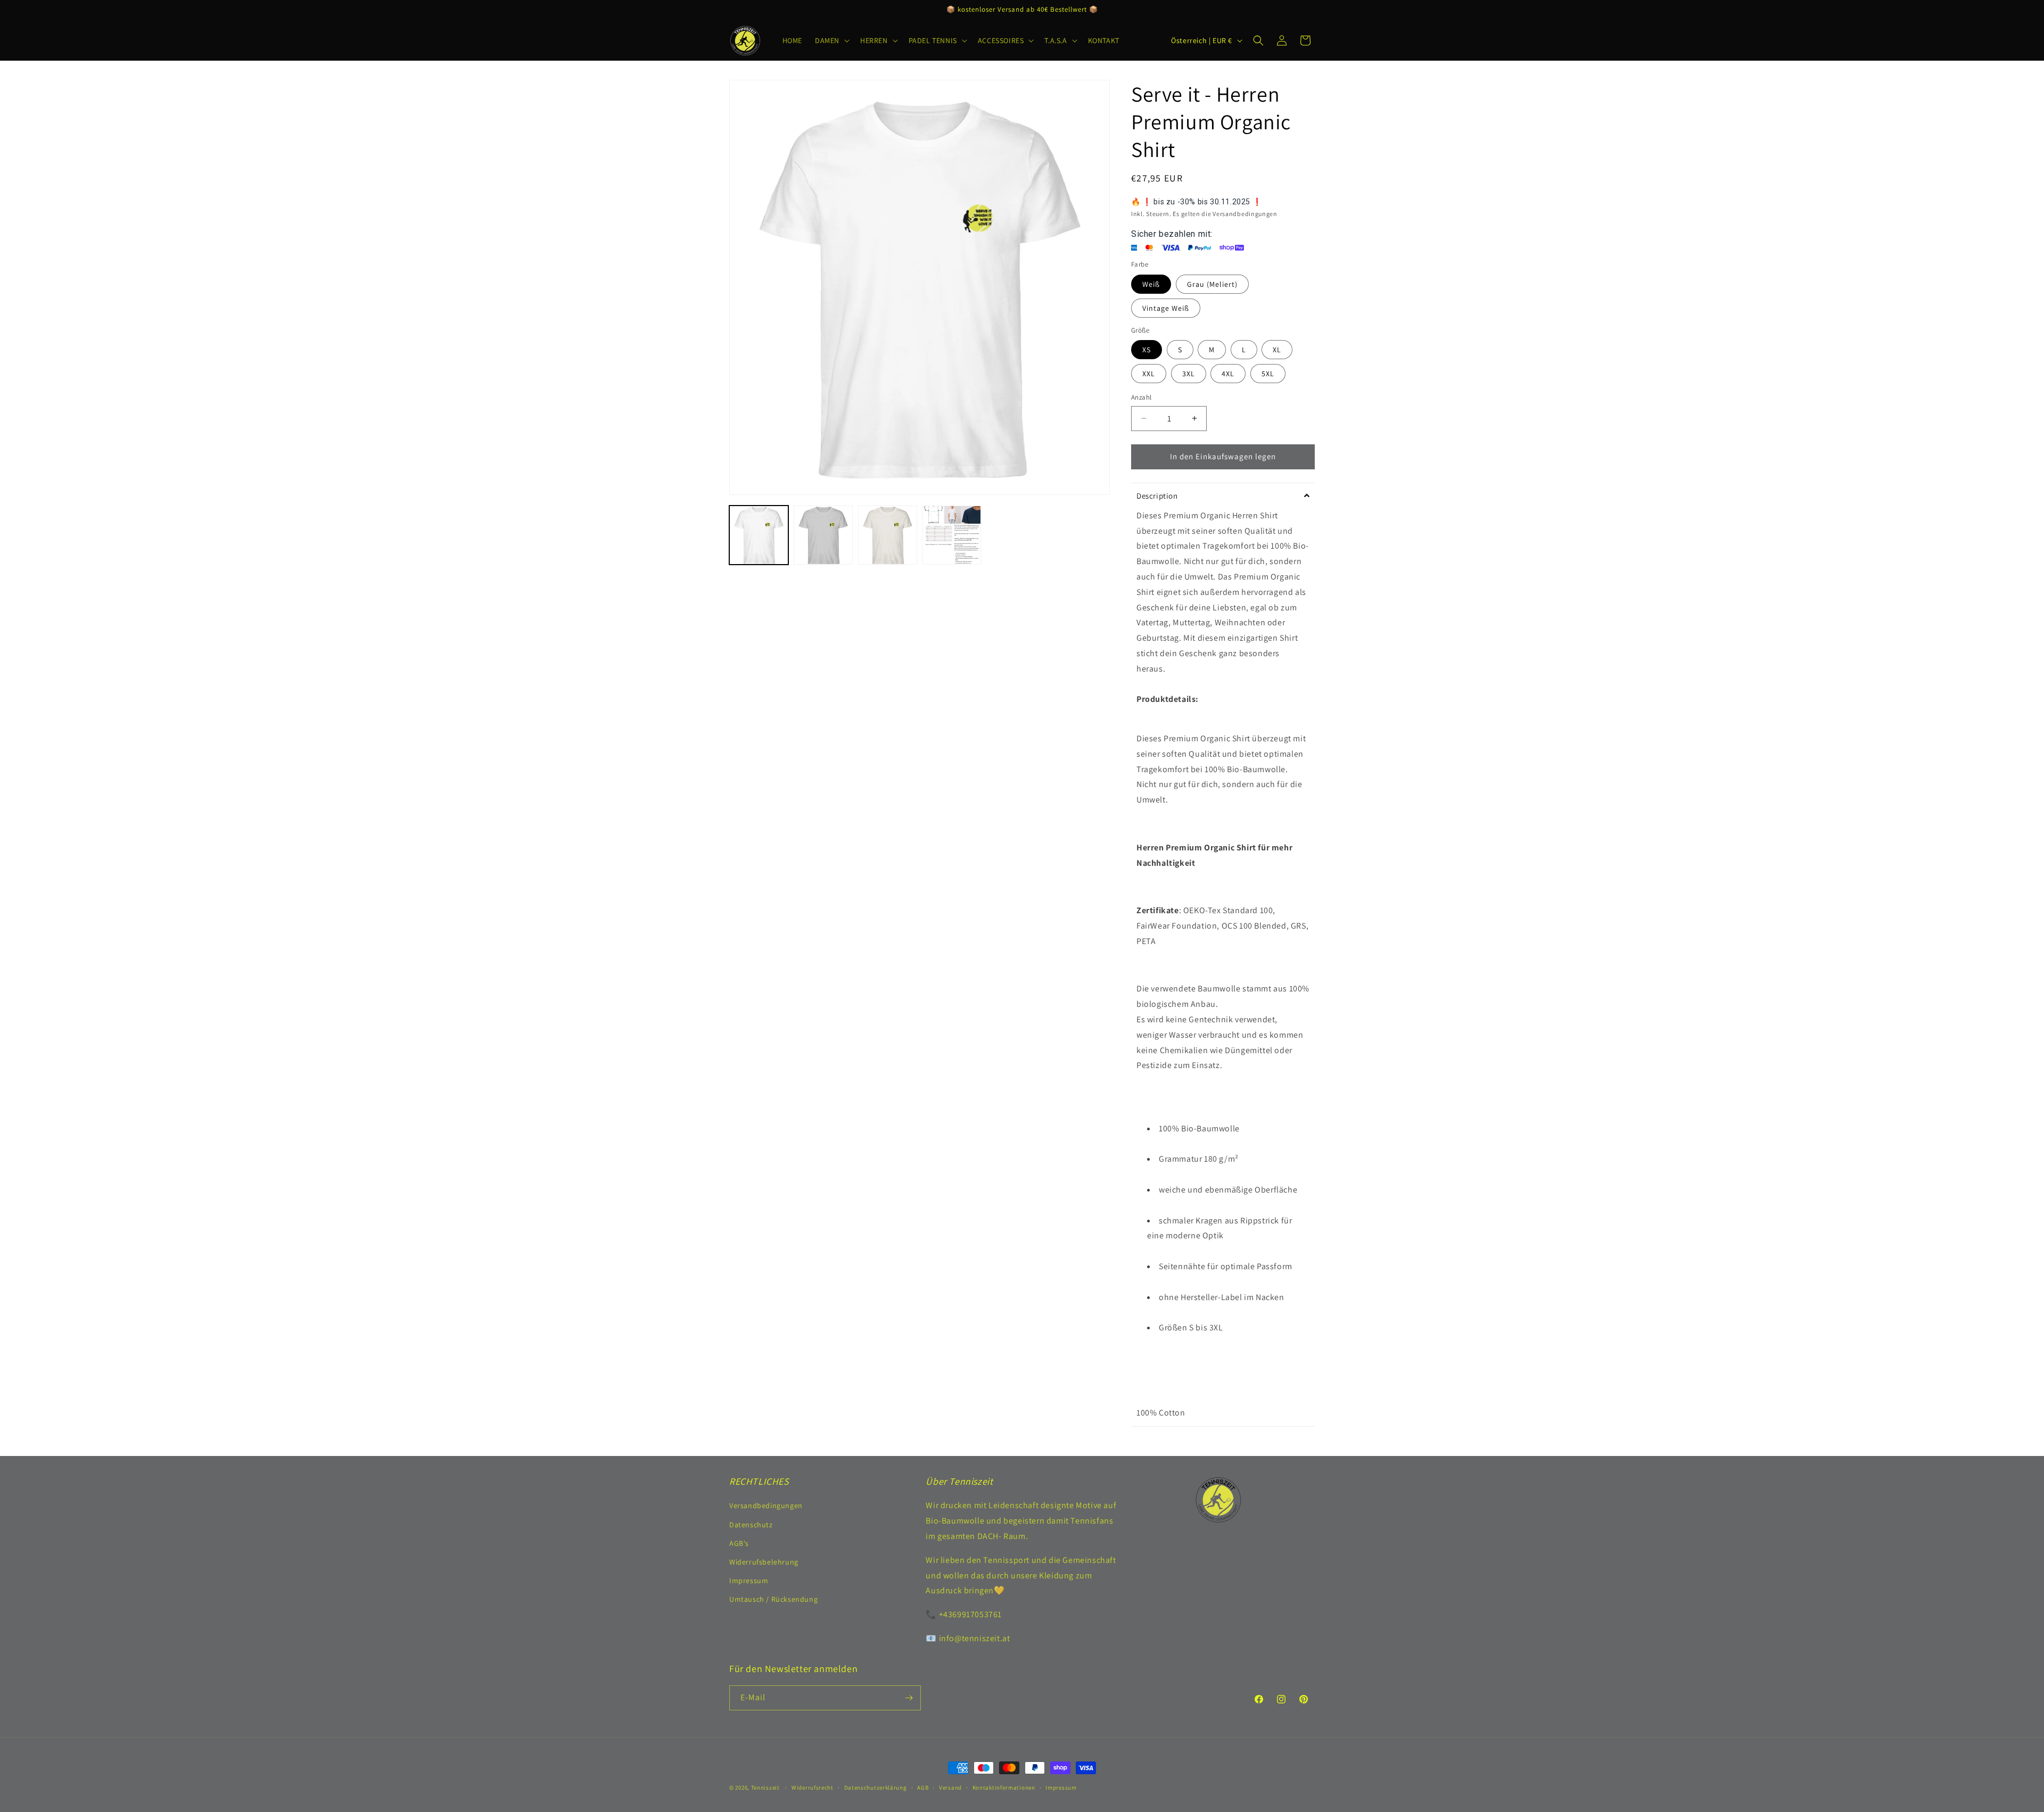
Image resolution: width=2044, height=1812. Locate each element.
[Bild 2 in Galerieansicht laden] (823, 535)
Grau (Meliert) (1212, 284)
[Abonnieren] (909, 1698)
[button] (831, 40)
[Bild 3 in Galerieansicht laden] (888, 535)
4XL (1228, 374)
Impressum (749, 1581)
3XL (1189, 374)
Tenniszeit (765, 1788)
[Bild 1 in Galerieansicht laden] (759, 535)
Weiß (1151, 284)
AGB (923, 1788)
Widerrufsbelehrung (764, 1562)
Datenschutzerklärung (876, 1788)
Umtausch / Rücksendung (773, 1599)
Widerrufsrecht (813, 1788)
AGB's (739, 1543)
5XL (1268, 374)
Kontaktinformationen (1004, 1788)
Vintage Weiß (1166, 308)
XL (1277, 350)
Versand (950, 1788)
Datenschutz (751, 1525)
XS (1147, 350)
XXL (1149, 374)
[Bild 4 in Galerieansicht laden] (952, 535)
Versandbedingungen (766, 1505)
